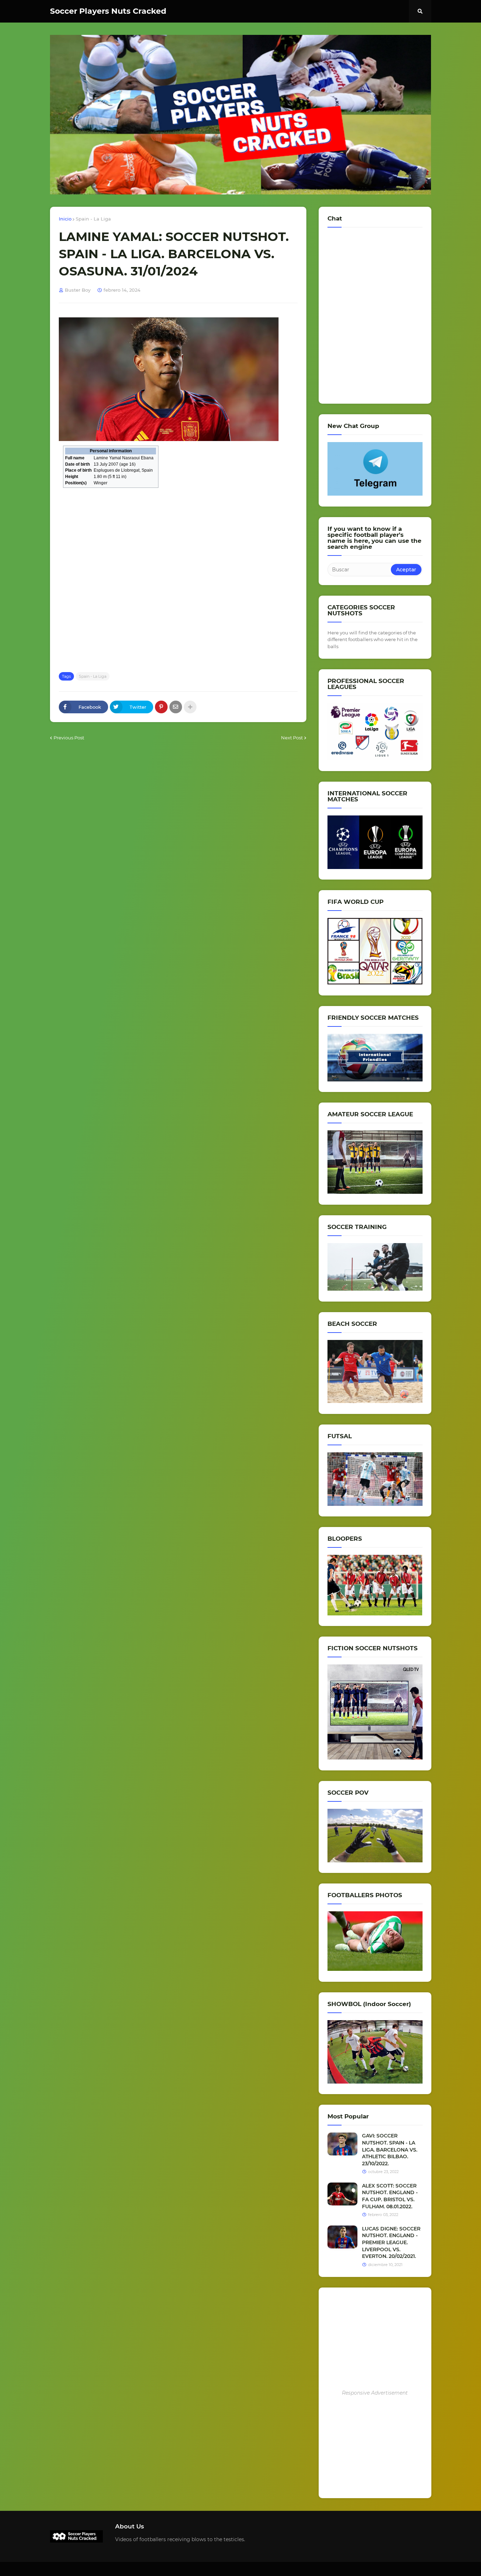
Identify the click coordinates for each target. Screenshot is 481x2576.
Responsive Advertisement (375, 2393)
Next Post (292, 738)
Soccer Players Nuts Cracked (108, 11)
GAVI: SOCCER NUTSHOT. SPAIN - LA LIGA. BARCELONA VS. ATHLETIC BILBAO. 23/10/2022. (390, 2149)
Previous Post (69, 738)
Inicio (65, 219)
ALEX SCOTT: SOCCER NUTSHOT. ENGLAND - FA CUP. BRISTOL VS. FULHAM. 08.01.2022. (390, 2196)
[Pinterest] (161, 707)
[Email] (176, 707)
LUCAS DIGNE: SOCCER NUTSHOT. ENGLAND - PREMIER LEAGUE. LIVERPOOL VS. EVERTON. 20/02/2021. (391, 2242)
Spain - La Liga (93, 219)
